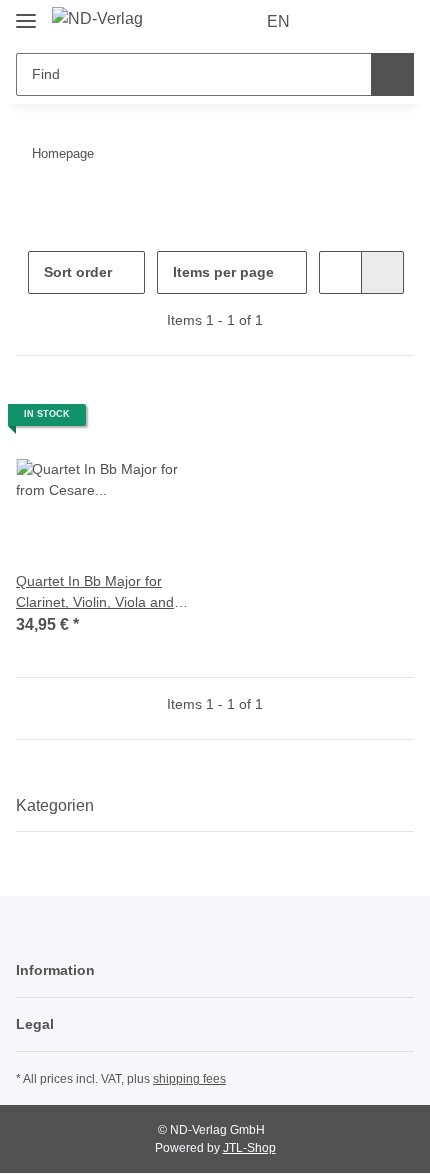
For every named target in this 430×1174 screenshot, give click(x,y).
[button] (335, 22)
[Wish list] (365, 22)
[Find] (392, 74)
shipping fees (189, 1079)
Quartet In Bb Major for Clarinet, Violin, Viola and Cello (95, 593)
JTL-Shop (249, 1148)
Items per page (223, 272)
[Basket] (397, 22)
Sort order (78, 272)
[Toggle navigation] (26, 12)
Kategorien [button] (55, 805)
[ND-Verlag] (97, 19)
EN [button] (278, 21)
